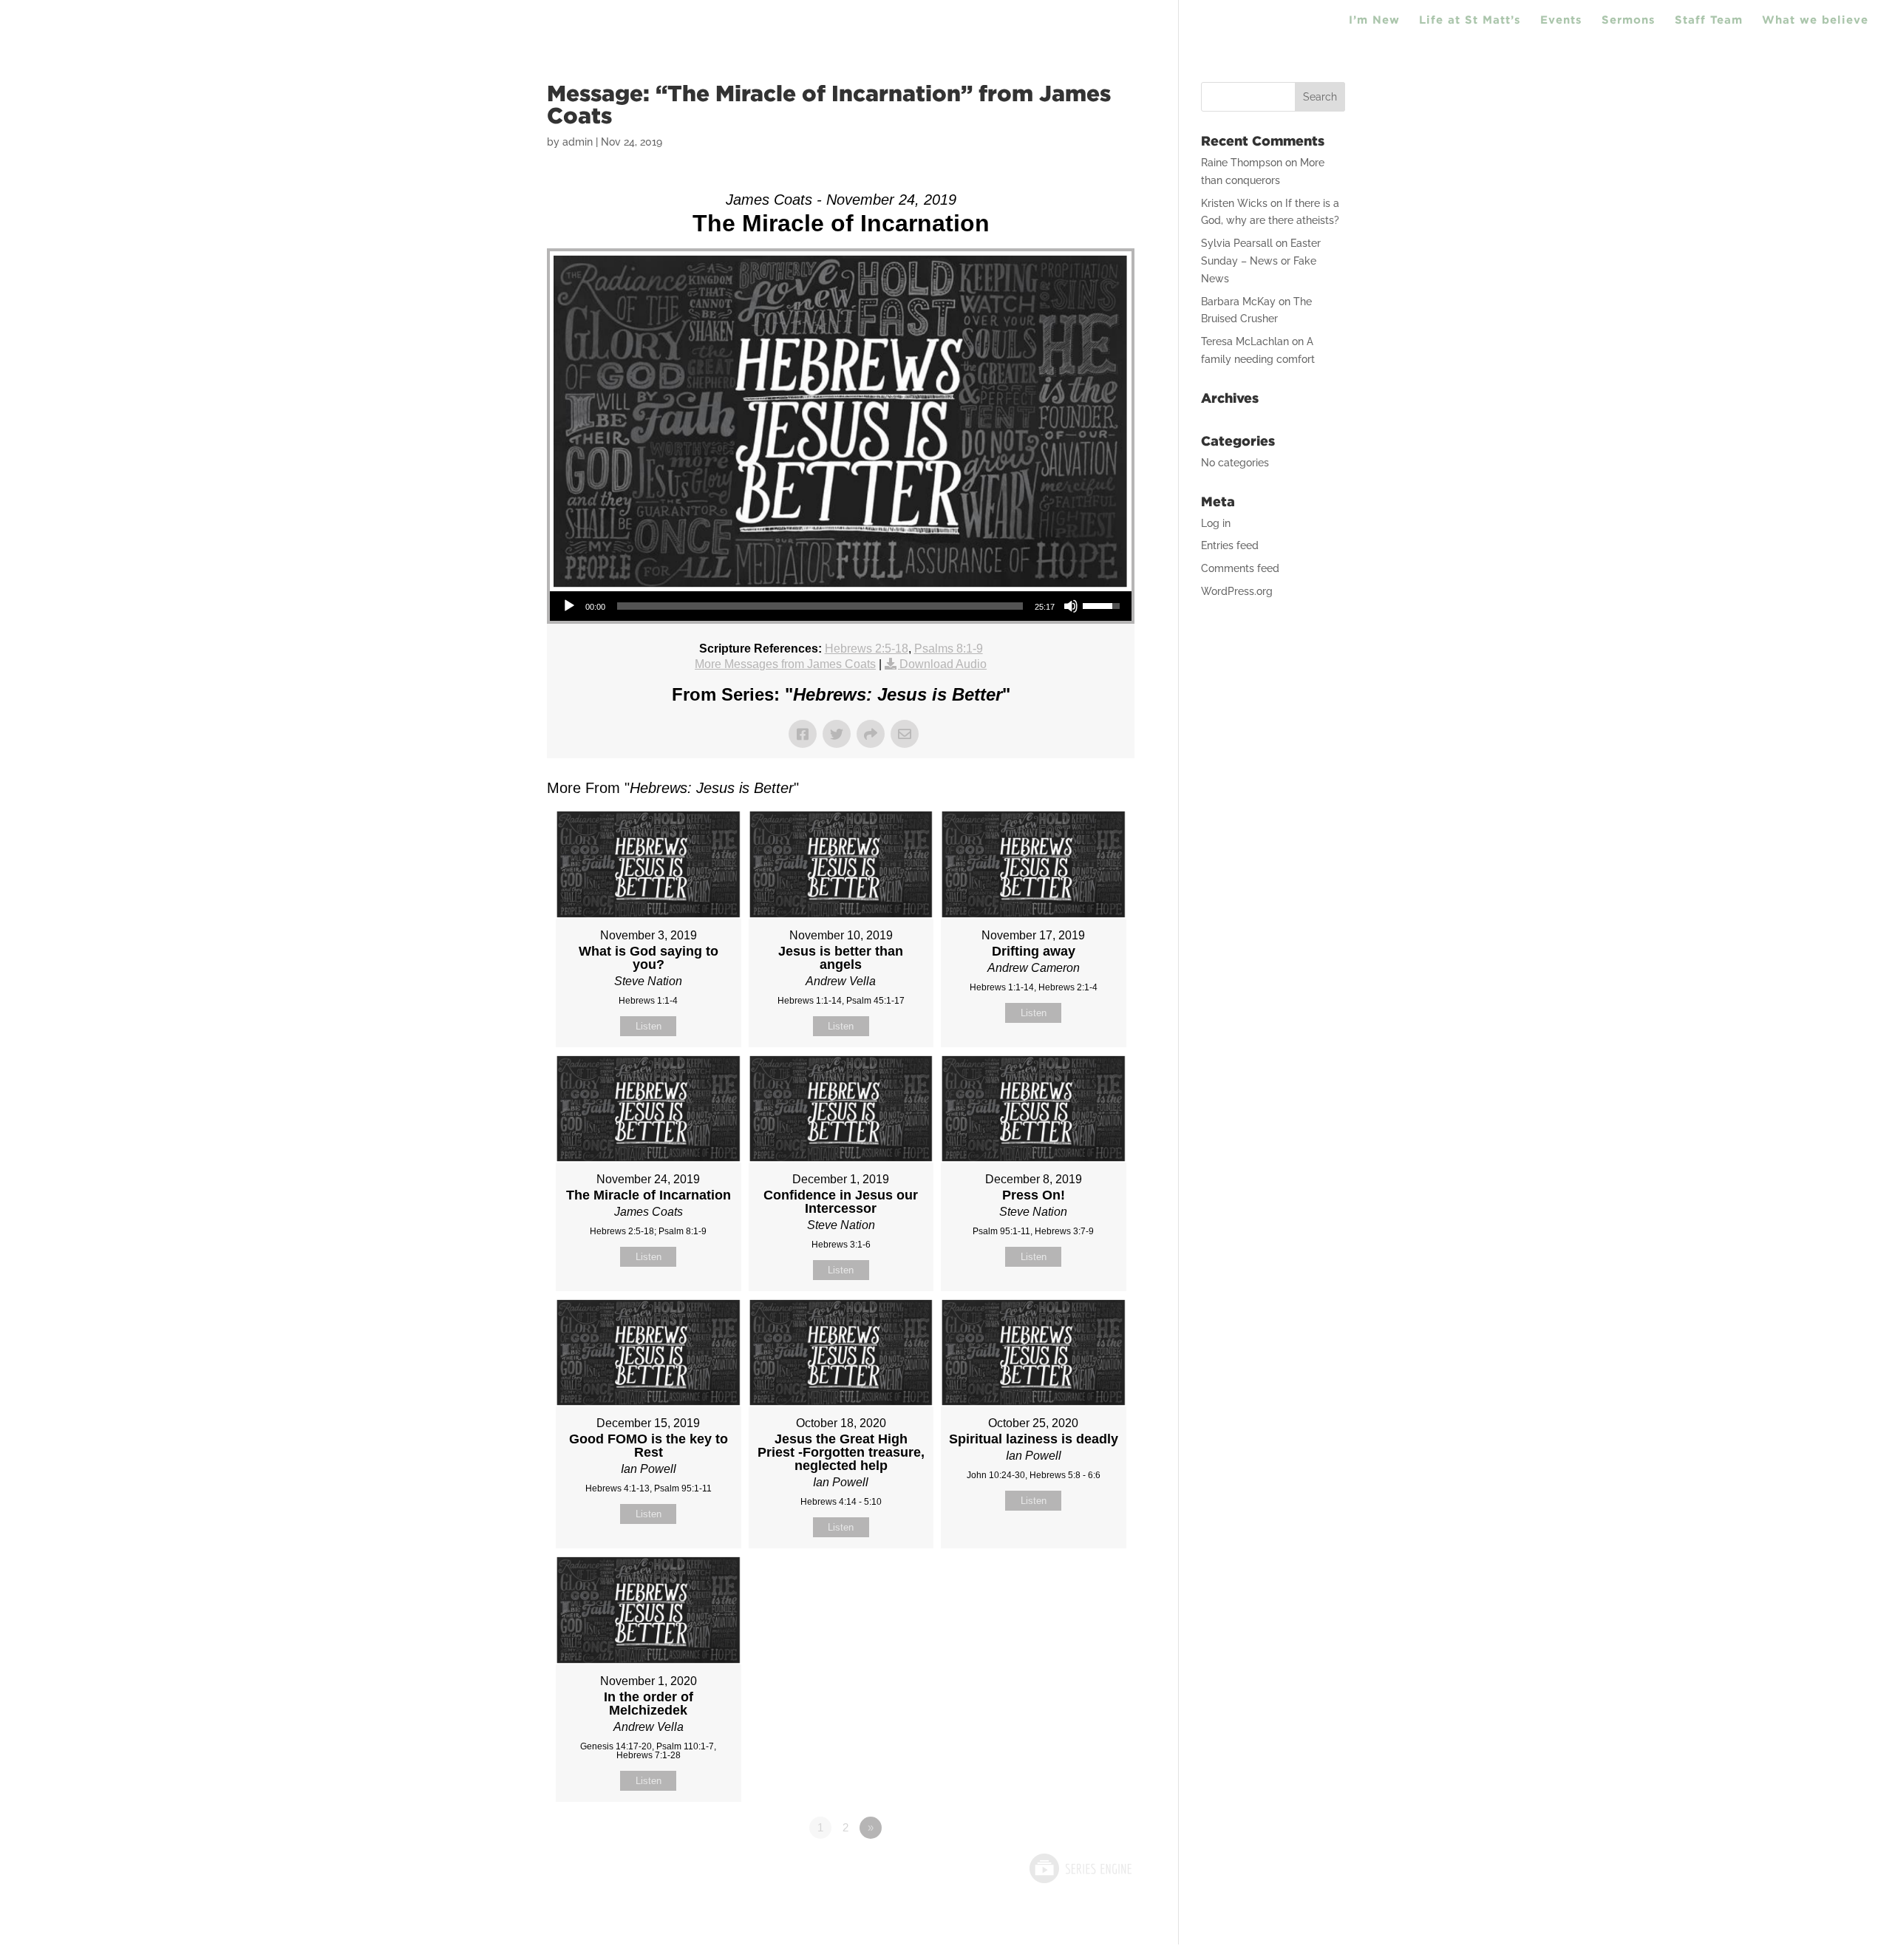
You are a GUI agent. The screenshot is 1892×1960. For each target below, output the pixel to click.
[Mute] (1071, 606)
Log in (1216, 523)
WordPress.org (1237, 591)
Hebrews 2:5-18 (867, 649)
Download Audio (943, 664)
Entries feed (1230, 545)
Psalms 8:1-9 (949, 649)
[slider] (820, 606)
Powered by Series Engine (1080, 1868)
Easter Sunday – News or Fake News (1261, 261)
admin (578, 142)
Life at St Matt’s (1470, 20)
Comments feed (1240, 568)
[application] (841, 606)
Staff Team (1709, 20)
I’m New (1374, 20)
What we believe (1815, 20)
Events (1561, 20)
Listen (649, 1026)
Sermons (1629, 20)
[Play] (569, 606)
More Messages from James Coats (785, 664)
